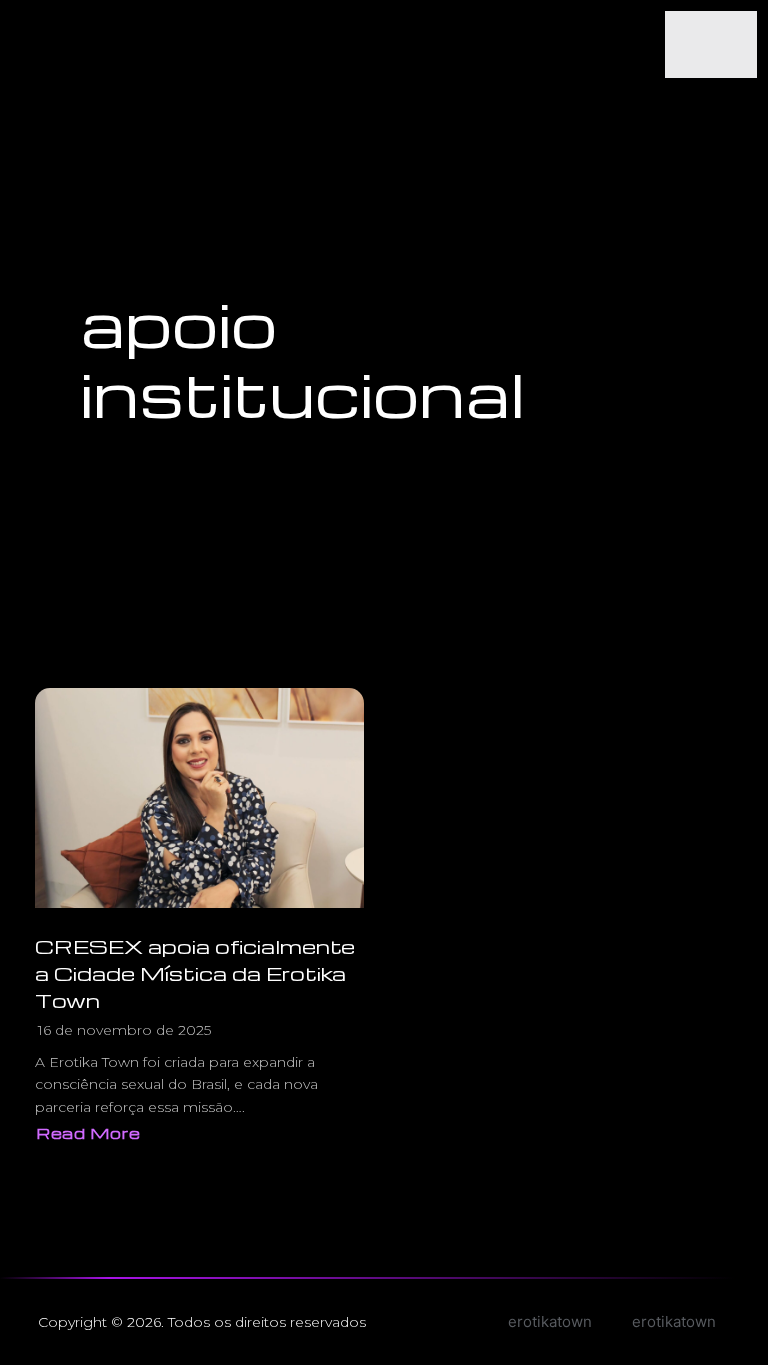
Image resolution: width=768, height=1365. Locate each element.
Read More (93, 1135)
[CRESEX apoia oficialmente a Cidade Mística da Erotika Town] (199, 798)
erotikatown (674, 1321)
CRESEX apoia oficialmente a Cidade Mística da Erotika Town (195, 973)
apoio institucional (303, 357)
